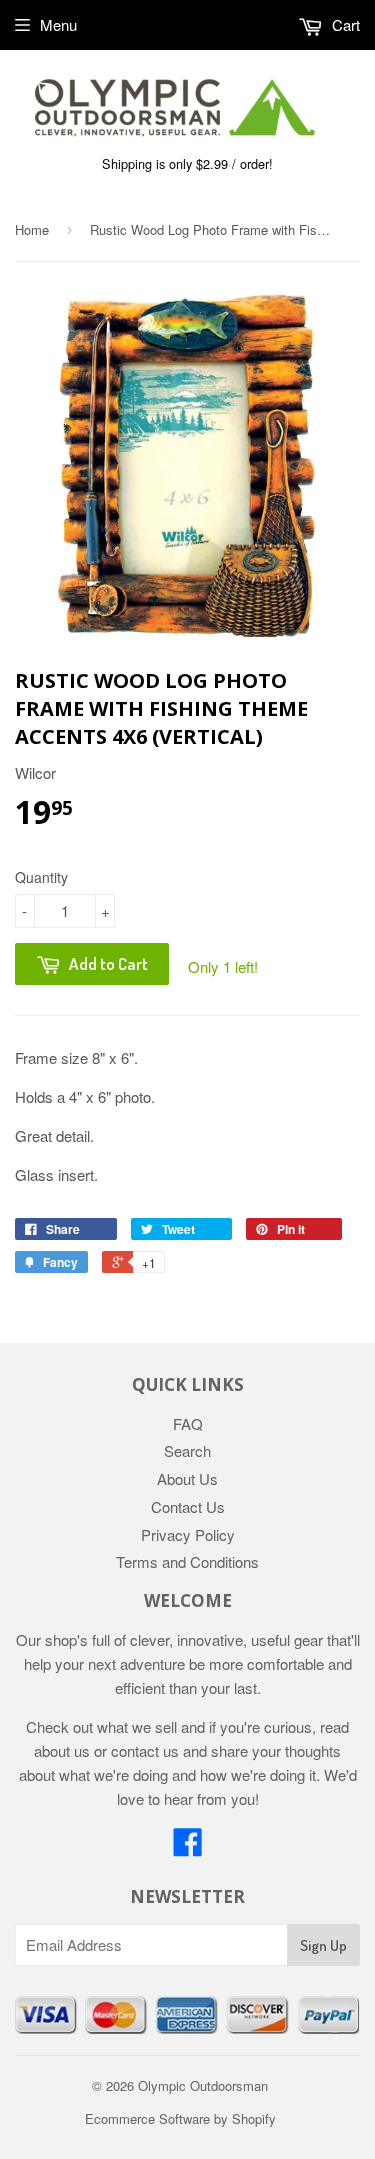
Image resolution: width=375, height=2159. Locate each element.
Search (187, 1450)
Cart (344, 24)
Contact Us (188, 1506)
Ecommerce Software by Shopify (180, 2118)
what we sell (137, 1726)
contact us (145, 1750)
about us (62, 1750)
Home (32, 229)
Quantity (41, 877)
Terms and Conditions (187, 1561)
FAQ (188, 1423)
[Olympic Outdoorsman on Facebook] (188, 1847)
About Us (187, 1478)
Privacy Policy (188, 1534)
